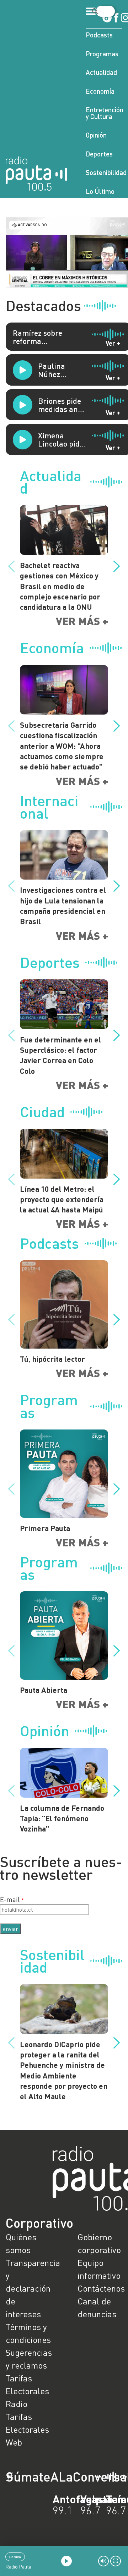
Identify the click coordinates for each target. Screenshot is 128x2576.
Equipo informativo (99, 2269)
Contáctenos (100, 2288)
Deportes (99, 154)
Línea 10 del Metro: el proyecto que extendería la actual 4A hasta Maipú (62, 1199)
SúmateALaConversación (44, 2477)
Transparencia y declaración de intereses (28, 2288)
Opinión (96, 135)
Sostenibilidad (104, 172)
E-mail (10, 1899)
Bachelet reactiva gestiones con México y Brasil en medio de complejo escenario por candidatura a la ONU (60, 586)
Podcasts (99, 35)
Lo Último (100, 191)
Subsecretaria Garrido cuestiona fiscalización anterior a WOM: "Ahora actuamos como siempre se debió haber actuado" (62, 746)
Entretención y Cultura (104, 113)
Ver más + (82, 621)
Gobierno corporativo (99, 2243)
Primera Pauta (45, 1528)
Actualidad (101, 72)
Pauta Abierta (44, 1690)
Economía (100, 91)
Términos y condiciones (28, 2333)
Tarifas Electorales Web (27, 2429)
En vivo (15, 2557)
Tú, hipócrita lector (52, 1359)
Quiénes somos (21, 2243)
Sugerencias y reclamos (28, 2359)
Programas (102, 54)
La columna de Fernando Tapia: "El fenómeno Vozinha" (62, 1818)
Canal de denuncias (97, 2307)
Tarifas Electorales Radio (27, 2391)
